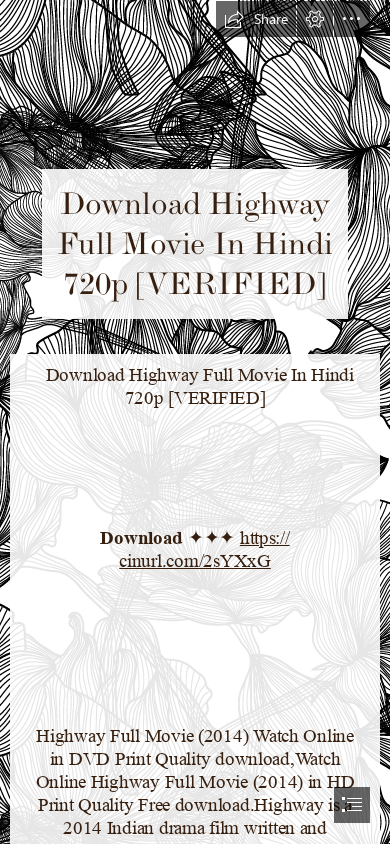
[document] (195, 422)
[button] (256, 19)
